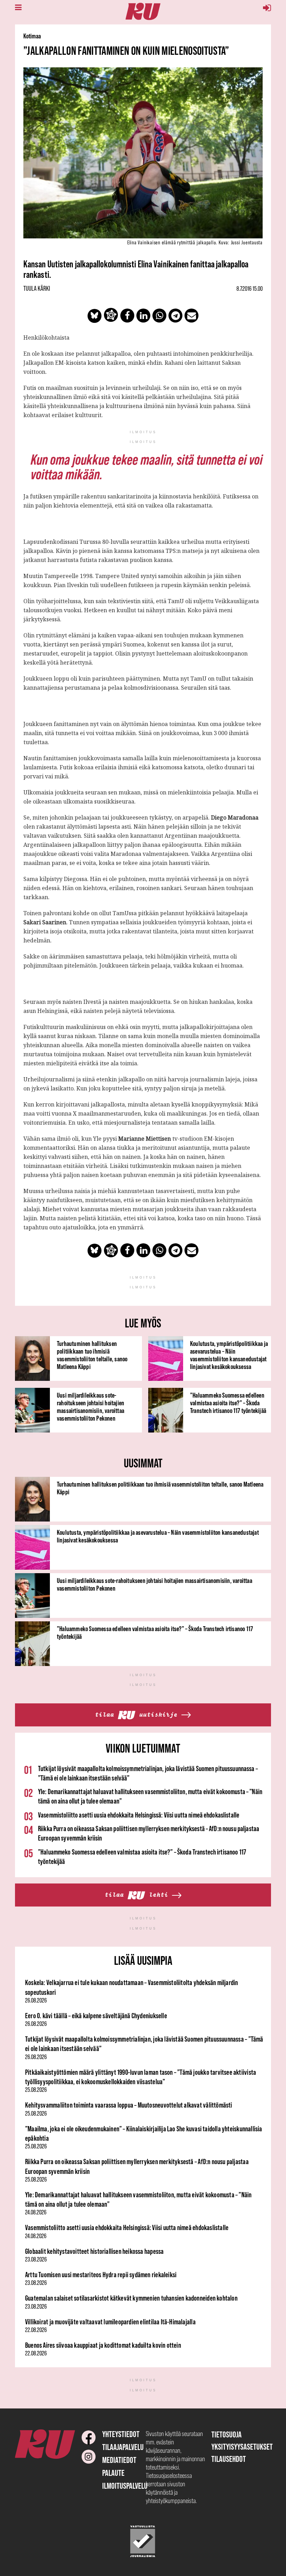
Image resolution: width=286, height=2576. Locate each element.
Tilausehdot (229, 2459)
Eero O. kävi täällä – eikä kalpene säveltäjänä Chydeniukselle (96, 2016)
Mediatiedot (119, 2460)
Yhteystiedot (121, 2434)
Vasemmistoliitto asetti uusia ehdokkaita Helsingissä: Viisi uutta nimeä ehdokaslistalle (139, 1815)
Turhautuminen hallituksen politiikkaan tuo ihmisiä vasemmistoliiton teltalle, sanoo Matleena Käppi (92, 1355)
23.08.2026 (36, 2259)
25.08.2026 (36, 2090)
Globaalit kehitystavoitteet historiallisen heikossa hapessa (94, 2251)
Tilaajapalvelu (123, 2447)
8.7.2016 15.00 (250, 289)
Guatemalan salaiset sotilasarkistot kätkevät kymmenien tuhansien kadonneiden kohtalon (131, 2298)
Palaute (113, 2473)
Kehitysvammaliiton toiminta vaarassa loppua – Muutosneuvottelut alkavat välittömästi (129, 2105)
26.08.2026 (36, 2000)
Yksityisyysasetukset (242, 2447)
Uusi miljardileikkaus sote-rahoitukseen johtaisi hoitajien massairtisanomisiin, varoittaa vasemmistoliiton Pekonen (91, 1407)
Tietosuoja (227, 2434)
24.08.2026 (36, 2212)
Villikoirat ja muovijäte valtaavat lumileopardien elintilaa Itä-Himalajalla (110, 2322)
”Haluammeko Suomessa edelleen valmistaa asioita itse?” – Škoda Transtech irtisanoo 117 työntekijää (228, 1403)
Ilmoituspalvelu (125, 2486)
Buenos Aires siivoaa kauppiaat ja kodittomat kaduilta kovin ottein (103, 2345)
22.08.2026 (36, 2330)
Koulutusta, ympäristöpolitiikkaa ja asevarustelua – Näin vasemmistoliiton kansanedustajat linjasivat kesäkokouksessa (229, 1355)
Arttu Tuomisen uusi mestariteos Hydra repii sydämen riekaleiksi (101, 2275)
